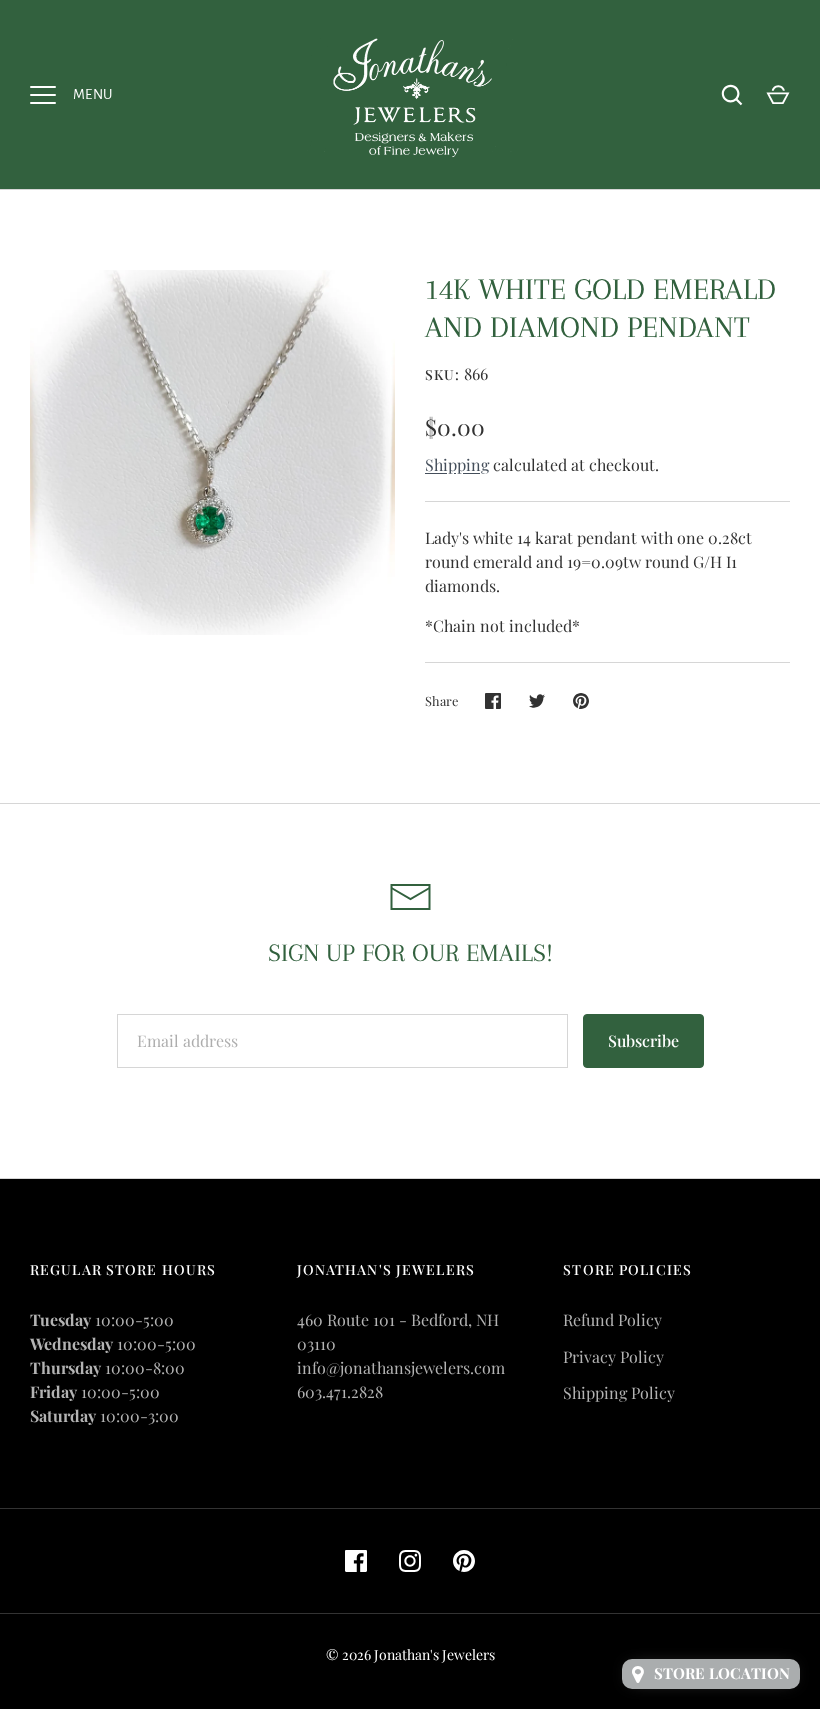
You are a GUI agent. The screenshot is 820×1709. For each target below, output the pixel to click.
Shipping (457, 464)
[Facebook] (356, 1561)
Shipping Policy (619, 1392)
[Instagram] (410, 1561)
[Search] (732, 95)
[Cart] (778, 95)
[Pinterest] (464, 1561)
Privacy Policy (613, 1356)
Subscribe (643, 1040)
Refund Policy (612, 1319)
